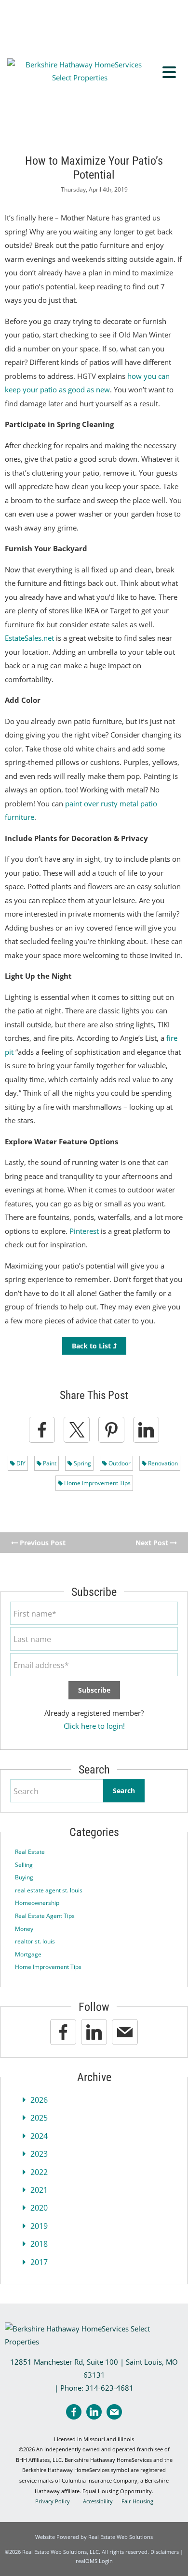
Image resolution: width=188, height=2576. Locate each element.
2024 (39, 2136)
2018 (39, 2244)
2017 (39, 2262)
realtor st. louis (35, 1941)
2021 (39, 2190)
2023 (39, 2154)
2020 (39, 2208)
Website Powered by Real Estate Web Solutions (94, 2537)
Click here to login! (94, 1726)
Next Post (153, 1543)
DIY (20, 1463)
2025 (39, 2118)
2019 (39, 2226)
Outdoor (119, 1463)
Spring (82, 1463)
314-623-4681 (109, 2388)
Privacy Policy (53, 2501)
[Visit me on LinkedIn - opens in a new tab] (94, 2032)
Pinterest (84, 1231)
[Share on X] (77, 1430)
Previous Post (42, 1543)
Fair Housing (137, 2501)
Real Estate (30, 1852)
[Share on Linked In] (146, 1430)
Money (24, 1929)
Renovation (162, 1463)
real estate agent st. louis (49, 1890)
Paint (49, 1463)
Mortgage (28, 1954)
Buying (24, 1877)
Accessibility (98, 2501)
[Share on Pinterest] (111, 1430)
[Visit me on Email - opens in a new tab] (125, 2032)
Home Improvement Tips (97, 1483)
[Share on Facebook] (42, 1430)
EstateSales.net (29, 638)
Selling (24, 1865)
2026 (39, 2100)
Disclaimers (165, 2552)
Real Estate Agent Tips (45, 1916)
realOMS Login (94, 2561)
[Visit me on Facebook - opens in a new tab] (63, 2032)
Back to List (92, 1346)
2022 (39, 2172)
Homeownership (37, 1903)
